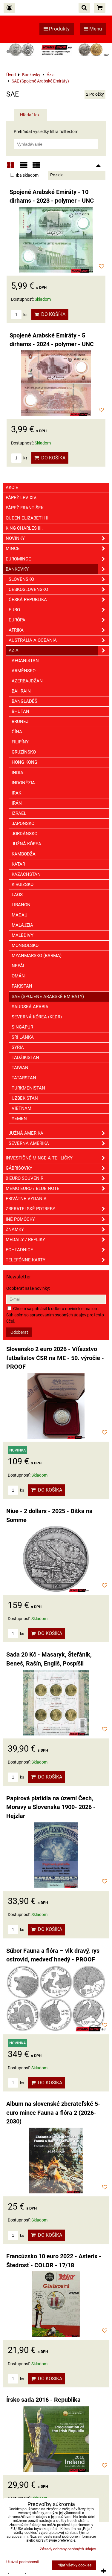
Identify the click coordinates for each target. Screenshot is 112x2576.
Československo (28, 589)
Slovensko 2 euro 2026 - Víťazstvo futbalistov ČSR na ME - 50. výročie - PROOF (55, 1358)
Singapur (22, 1027)
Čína (17, 732)
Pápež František (25, 508)
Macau (20, 915)
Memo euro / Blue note (33, 1188)
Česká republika (28, 600)
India (17, 773)
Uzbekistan (25, 1098)
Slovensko (21, 579)
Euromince (18, 559)
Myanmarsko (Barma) (37, 956)
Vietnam (22, 1108)
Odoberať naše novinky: (28, 1288)
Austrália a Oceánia (33, 640)
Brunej (20, 722)
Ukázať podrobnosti (23, 2562)
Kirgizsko (23, 884)
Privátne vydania (26, 1199)
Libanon (21, 905)
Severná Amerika (29, 1143)
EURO (14, 610)
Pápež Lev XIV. (21, 498)
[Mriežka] (11, 167)
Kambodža (24, 854)
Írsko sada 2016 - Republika (43, 2400)
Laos (17, 895)
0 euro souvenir (24, 1178)
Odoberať (19, 1332)
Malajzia (22, 925)
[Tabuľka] (36, 167)
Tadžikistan (25, 1058)
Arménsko (24, 671)
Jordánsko (24, 834)
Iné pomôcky (20, 1219)
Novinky (15, 538)
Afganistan (25, 661)
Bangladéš (24, 701)
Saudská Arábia (30, 1007)
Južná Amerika (26, 1133)
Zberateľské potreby (30, 1209)
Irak (16, 793)
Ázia (14, 650)
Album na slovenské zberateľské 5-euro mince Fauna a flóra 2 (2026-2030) (53, 2113)
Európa (17, 620)
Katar (18, 864)
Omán (18, 976)
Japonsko (23, 823)
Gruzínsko (24, 752)
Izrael (19, 813)
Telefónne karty (26, 1260)
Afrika (16, 630)
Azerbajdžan (27, 681)
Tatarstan (24, 1078)
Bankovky (17, 569)
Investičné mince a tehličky (39, 1158)
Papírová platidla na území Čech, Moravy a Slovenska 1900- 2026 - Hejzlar (51, 1807)
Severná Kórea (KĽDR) (37, 1017)
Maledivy (23, 935)
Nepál (19, 966)
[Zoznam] (24, 167)
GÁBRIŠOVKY (19, 1168)
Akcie (12, 488)
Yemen (19, 1119)
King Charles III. (24, 528)
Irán (17, 803)
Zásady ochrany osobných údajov (68, 2549)
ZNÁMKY (15, 1229)
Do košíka (52, 314)
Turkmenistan (28, 1088)
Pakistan (22, 986)
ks (25, 315)
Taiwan (20, 1068)
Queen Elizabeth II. (28, 518)
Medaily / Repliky (25, 1240)
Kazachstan (26, 874)
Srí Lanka (23, 1037)
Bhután (20, 711)
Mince (13, 548)
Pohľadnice (19, 1250)
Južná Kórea (26, 844)
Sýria (18, 1047)
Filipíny (20, 742)
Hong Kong (24, 762)
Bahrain (21, 691)
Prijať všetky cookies (74, 2565)
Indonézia (23, 783)
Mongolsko (25, 945)
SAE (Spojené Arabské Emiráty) (48, 997)
